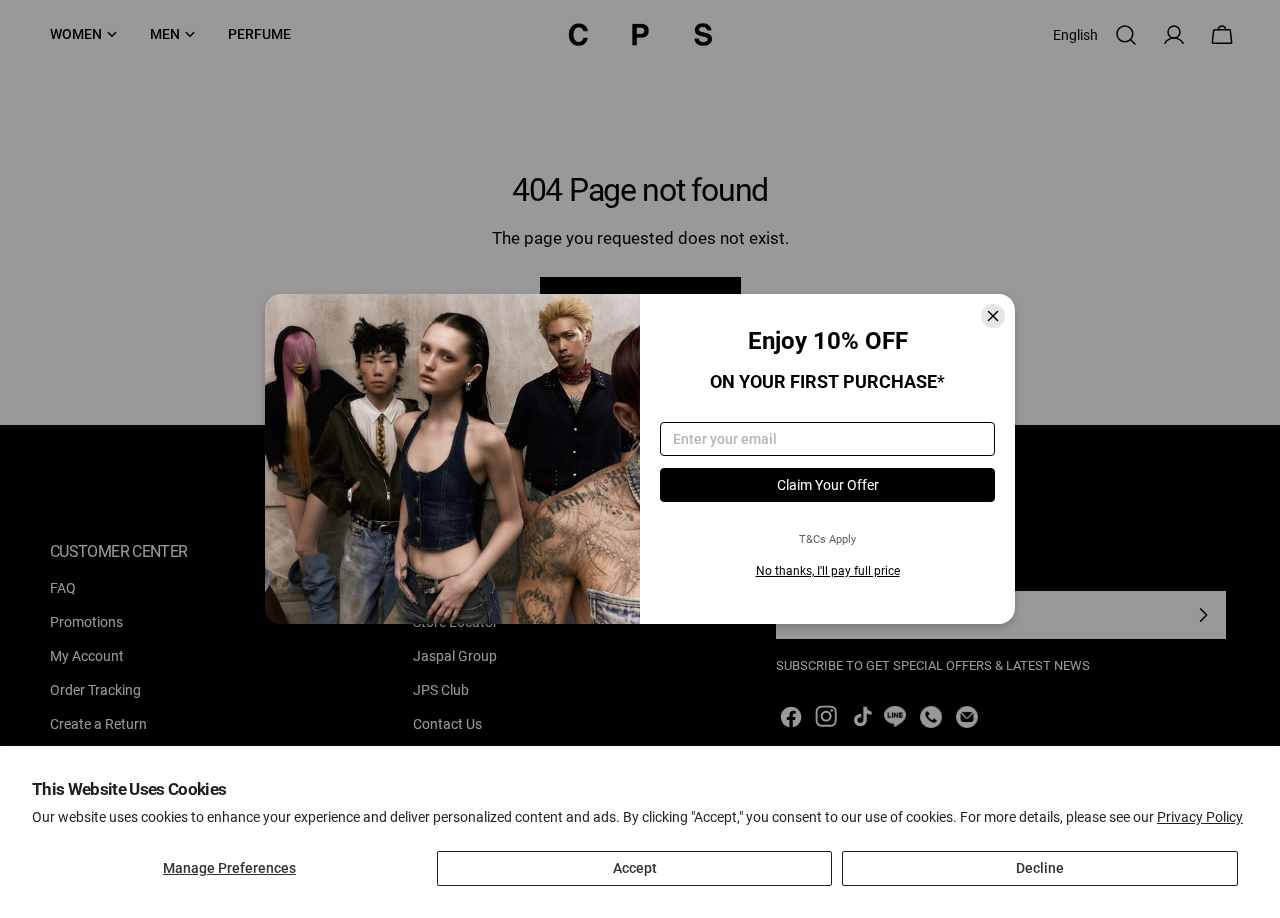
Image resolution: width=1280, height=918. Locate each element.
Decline (1040, 868)
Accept (635, 868)
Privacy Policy (1200, 817)
